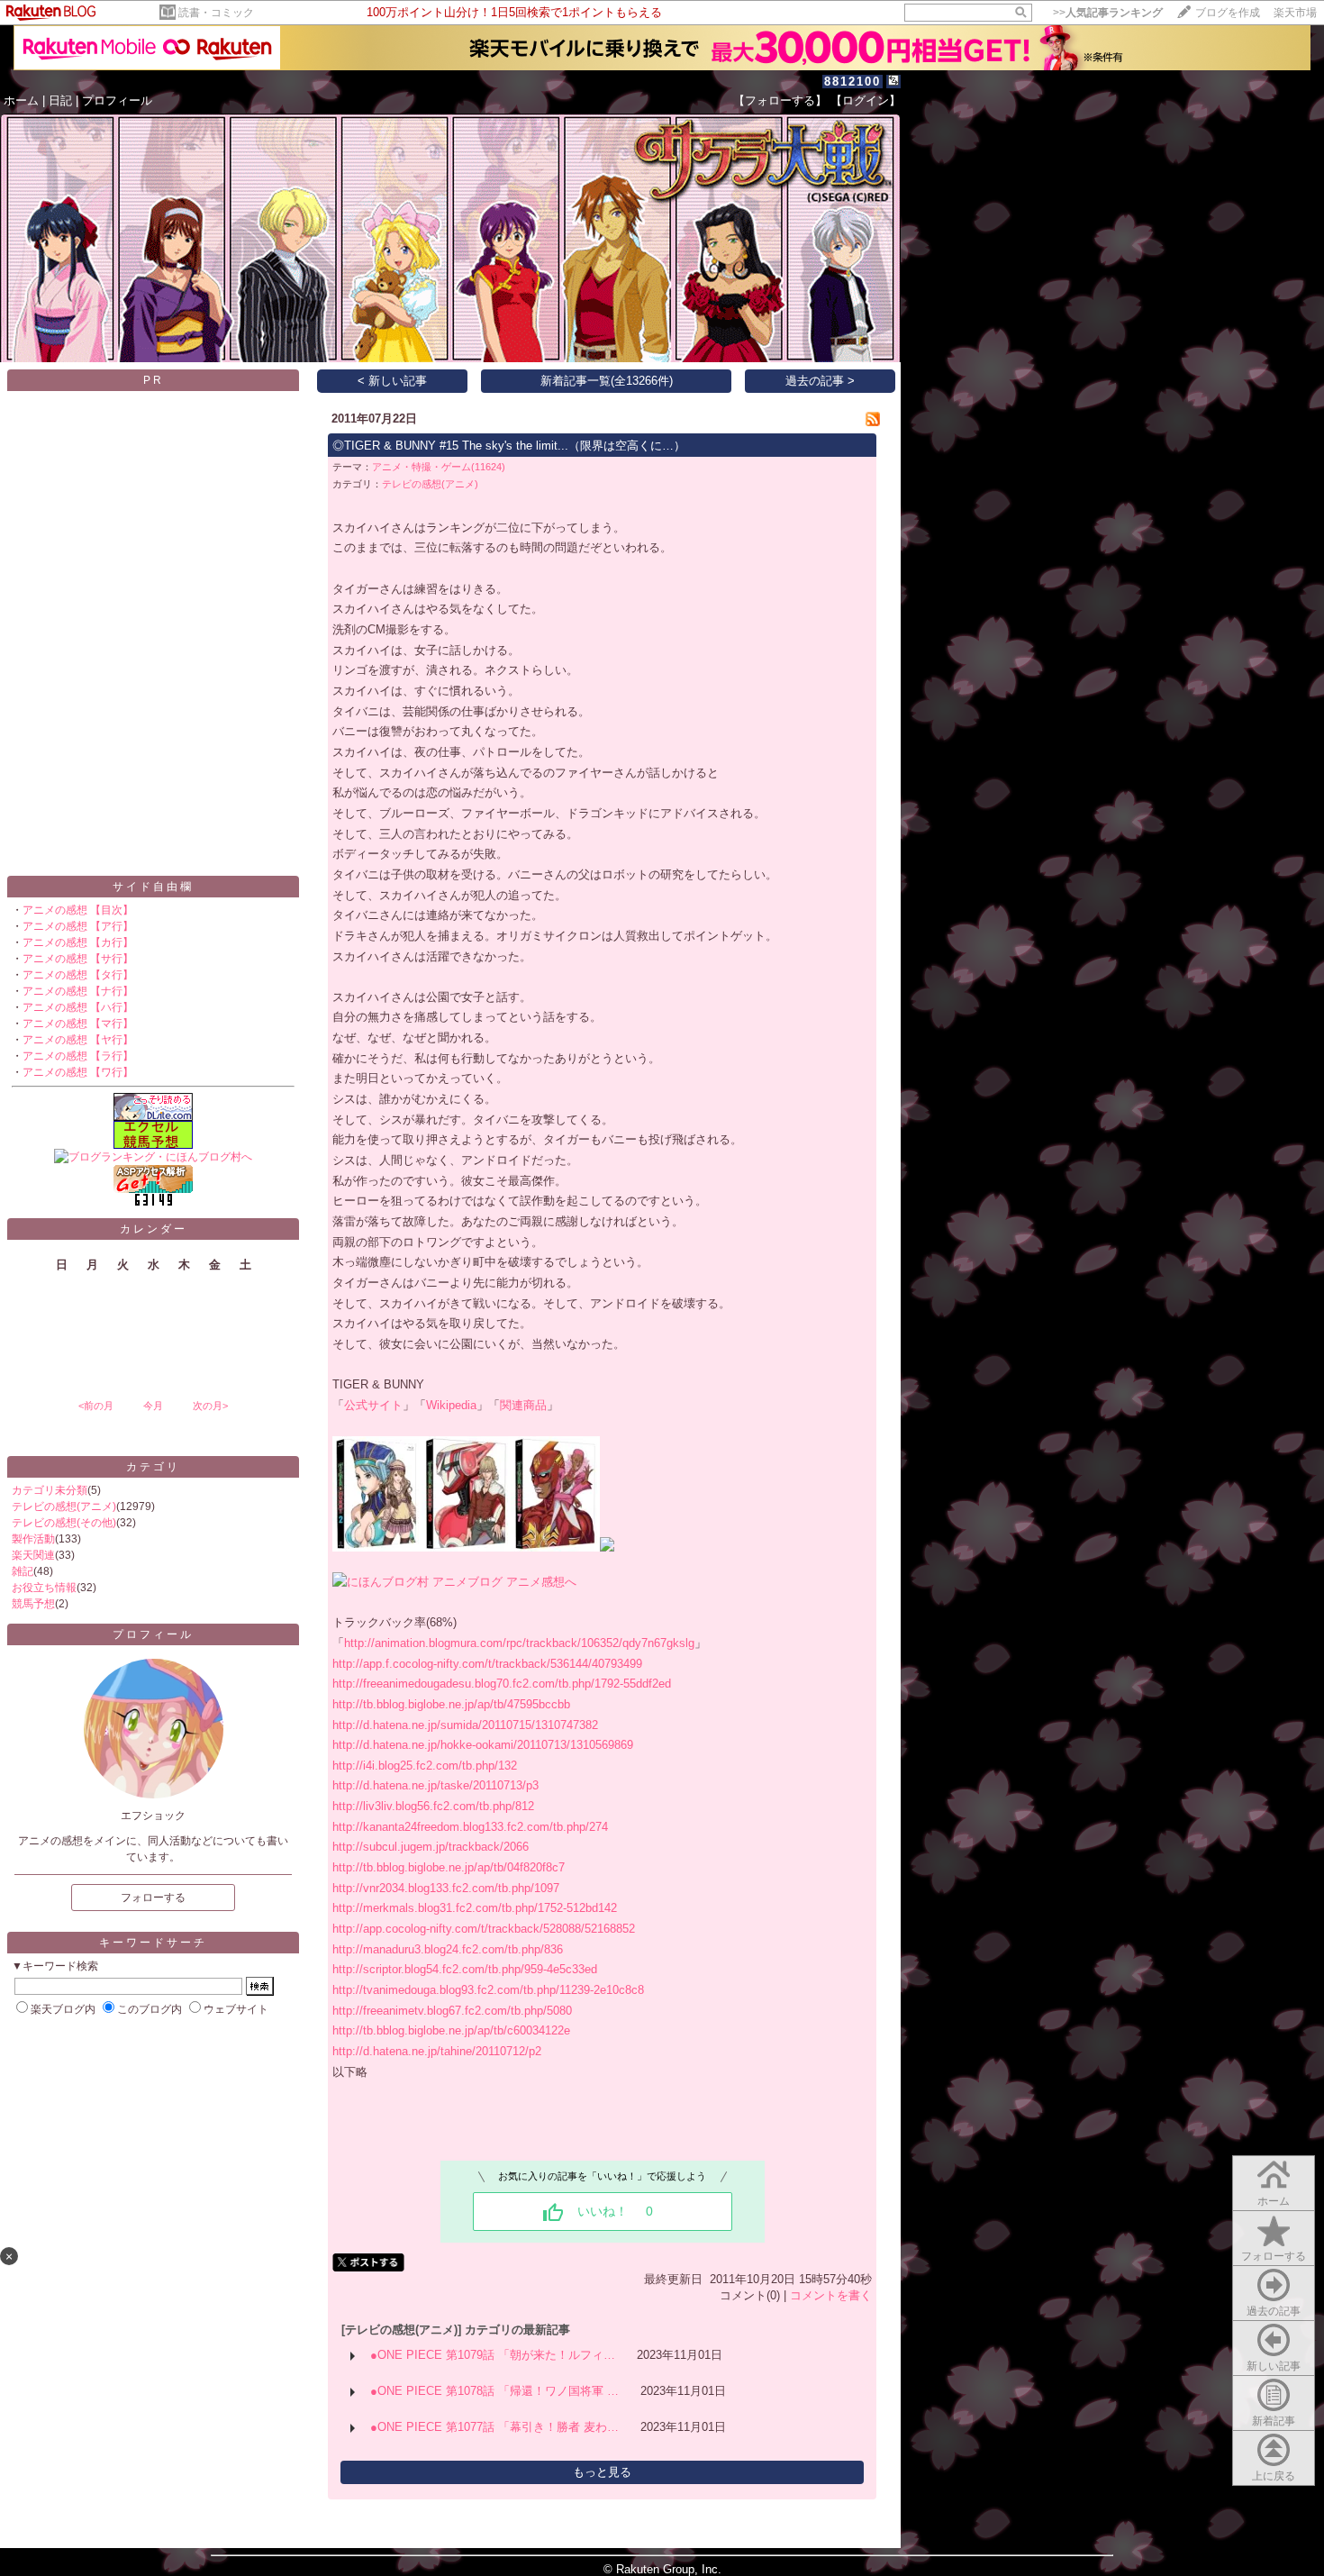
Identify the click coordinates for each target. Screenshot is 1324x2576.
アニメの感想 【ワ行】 (78, 1072)
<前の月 (96, 1406)
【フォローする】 (780, 100)
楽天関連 (33, 1555)
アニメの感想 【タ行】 (78, 975)
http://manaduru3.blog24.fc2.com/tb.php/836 (448, 1949)
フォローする (1274, 2256)
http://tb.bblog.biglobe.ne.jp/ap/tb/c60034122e (451, 2030)
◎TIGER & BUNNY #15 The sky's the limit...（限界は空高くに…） (509, 446)
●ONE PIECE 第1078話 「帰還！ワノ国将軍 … (494, 2391)
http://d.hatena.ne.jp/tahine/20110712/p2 (437, 2051)
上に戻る (1274, 2476)
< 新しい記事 (392, 381)
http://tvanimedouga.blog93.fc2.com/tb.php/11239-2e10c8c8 (488, 1990)
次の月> (210, 1406)
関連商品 (523, 1405)
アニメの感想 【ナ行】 (78, 991)
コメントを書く (831, 2295)
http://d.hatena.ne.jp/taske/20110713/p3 (435, 1785)
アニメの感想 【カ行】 (78, 942)
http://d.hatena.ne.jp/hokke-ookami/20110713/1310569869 (483, 1745)
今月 (153, 1406)
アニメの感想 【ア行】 (78, 926)
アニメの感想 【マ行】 (78, 1024)
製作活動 (33, 1539)
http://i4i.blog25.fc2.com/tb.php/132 (425, 1766)
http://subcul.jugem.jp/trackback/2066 (431, 1847)
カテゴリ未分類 (50, 1490)
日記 (60, 100)
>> (1108, 13)
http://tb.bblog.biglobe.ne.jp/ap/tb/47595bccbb (451, 1704)
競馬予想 (33, 1604)
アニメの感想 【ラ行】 (78, 1056)
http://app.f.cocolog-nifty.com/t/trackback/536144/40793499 (487, 1664)
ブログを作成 (1228, 13)
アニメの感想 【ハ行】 (78, 1007)
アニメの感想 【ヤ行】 (78, 1040)
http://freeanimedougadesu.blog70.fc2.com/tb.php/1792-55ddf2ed (502, 1684)
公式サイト (373, 1405)
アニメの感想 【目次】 (78, 910)
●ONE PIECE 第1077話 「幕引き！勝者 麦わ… (494, 2427)
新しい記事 (1274, 2366)
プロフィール (117, 100)
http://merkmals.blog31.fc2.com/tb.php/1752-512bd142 (475, 1908)
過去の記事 (1274, 2311)
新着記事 (1274, 2421)
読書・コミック (216, 13)
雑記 (23, 1571)
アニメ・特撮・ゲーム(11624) (439, 467)
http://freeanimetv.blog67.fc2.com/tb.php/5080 (452, 2011)
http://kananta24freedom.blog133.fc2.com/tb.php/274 (470, 1827)
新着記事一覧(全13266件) (607, 381)
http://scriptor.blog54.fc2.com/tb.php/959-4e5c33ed (465, 1969)
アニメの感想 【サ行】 (78, 959)
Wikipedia (451, 1405)
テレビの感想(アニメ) (64, 1506)
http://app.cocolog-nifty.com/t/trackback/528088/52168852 (484, 1929)
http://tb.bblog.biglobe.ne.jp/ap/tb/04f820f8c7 (449, 1867)
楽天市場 (1295, 13)
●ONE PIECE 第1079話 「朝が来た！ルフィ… (493, 2355)
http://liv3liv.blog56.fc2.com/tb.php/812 (433, 1806)
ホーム (21, 100)
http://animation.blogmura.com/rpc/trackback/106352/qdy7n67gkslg (519, 1643)
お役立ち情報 (44, 1588)
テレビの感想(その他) (64, 1523)
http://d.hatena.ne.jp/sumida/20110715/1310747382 (465, 1725)
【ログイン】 (866, 100)
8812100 (852, 82)
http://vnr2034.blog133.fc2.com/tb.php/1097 (446, 1888)
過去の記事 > (820, 381)
